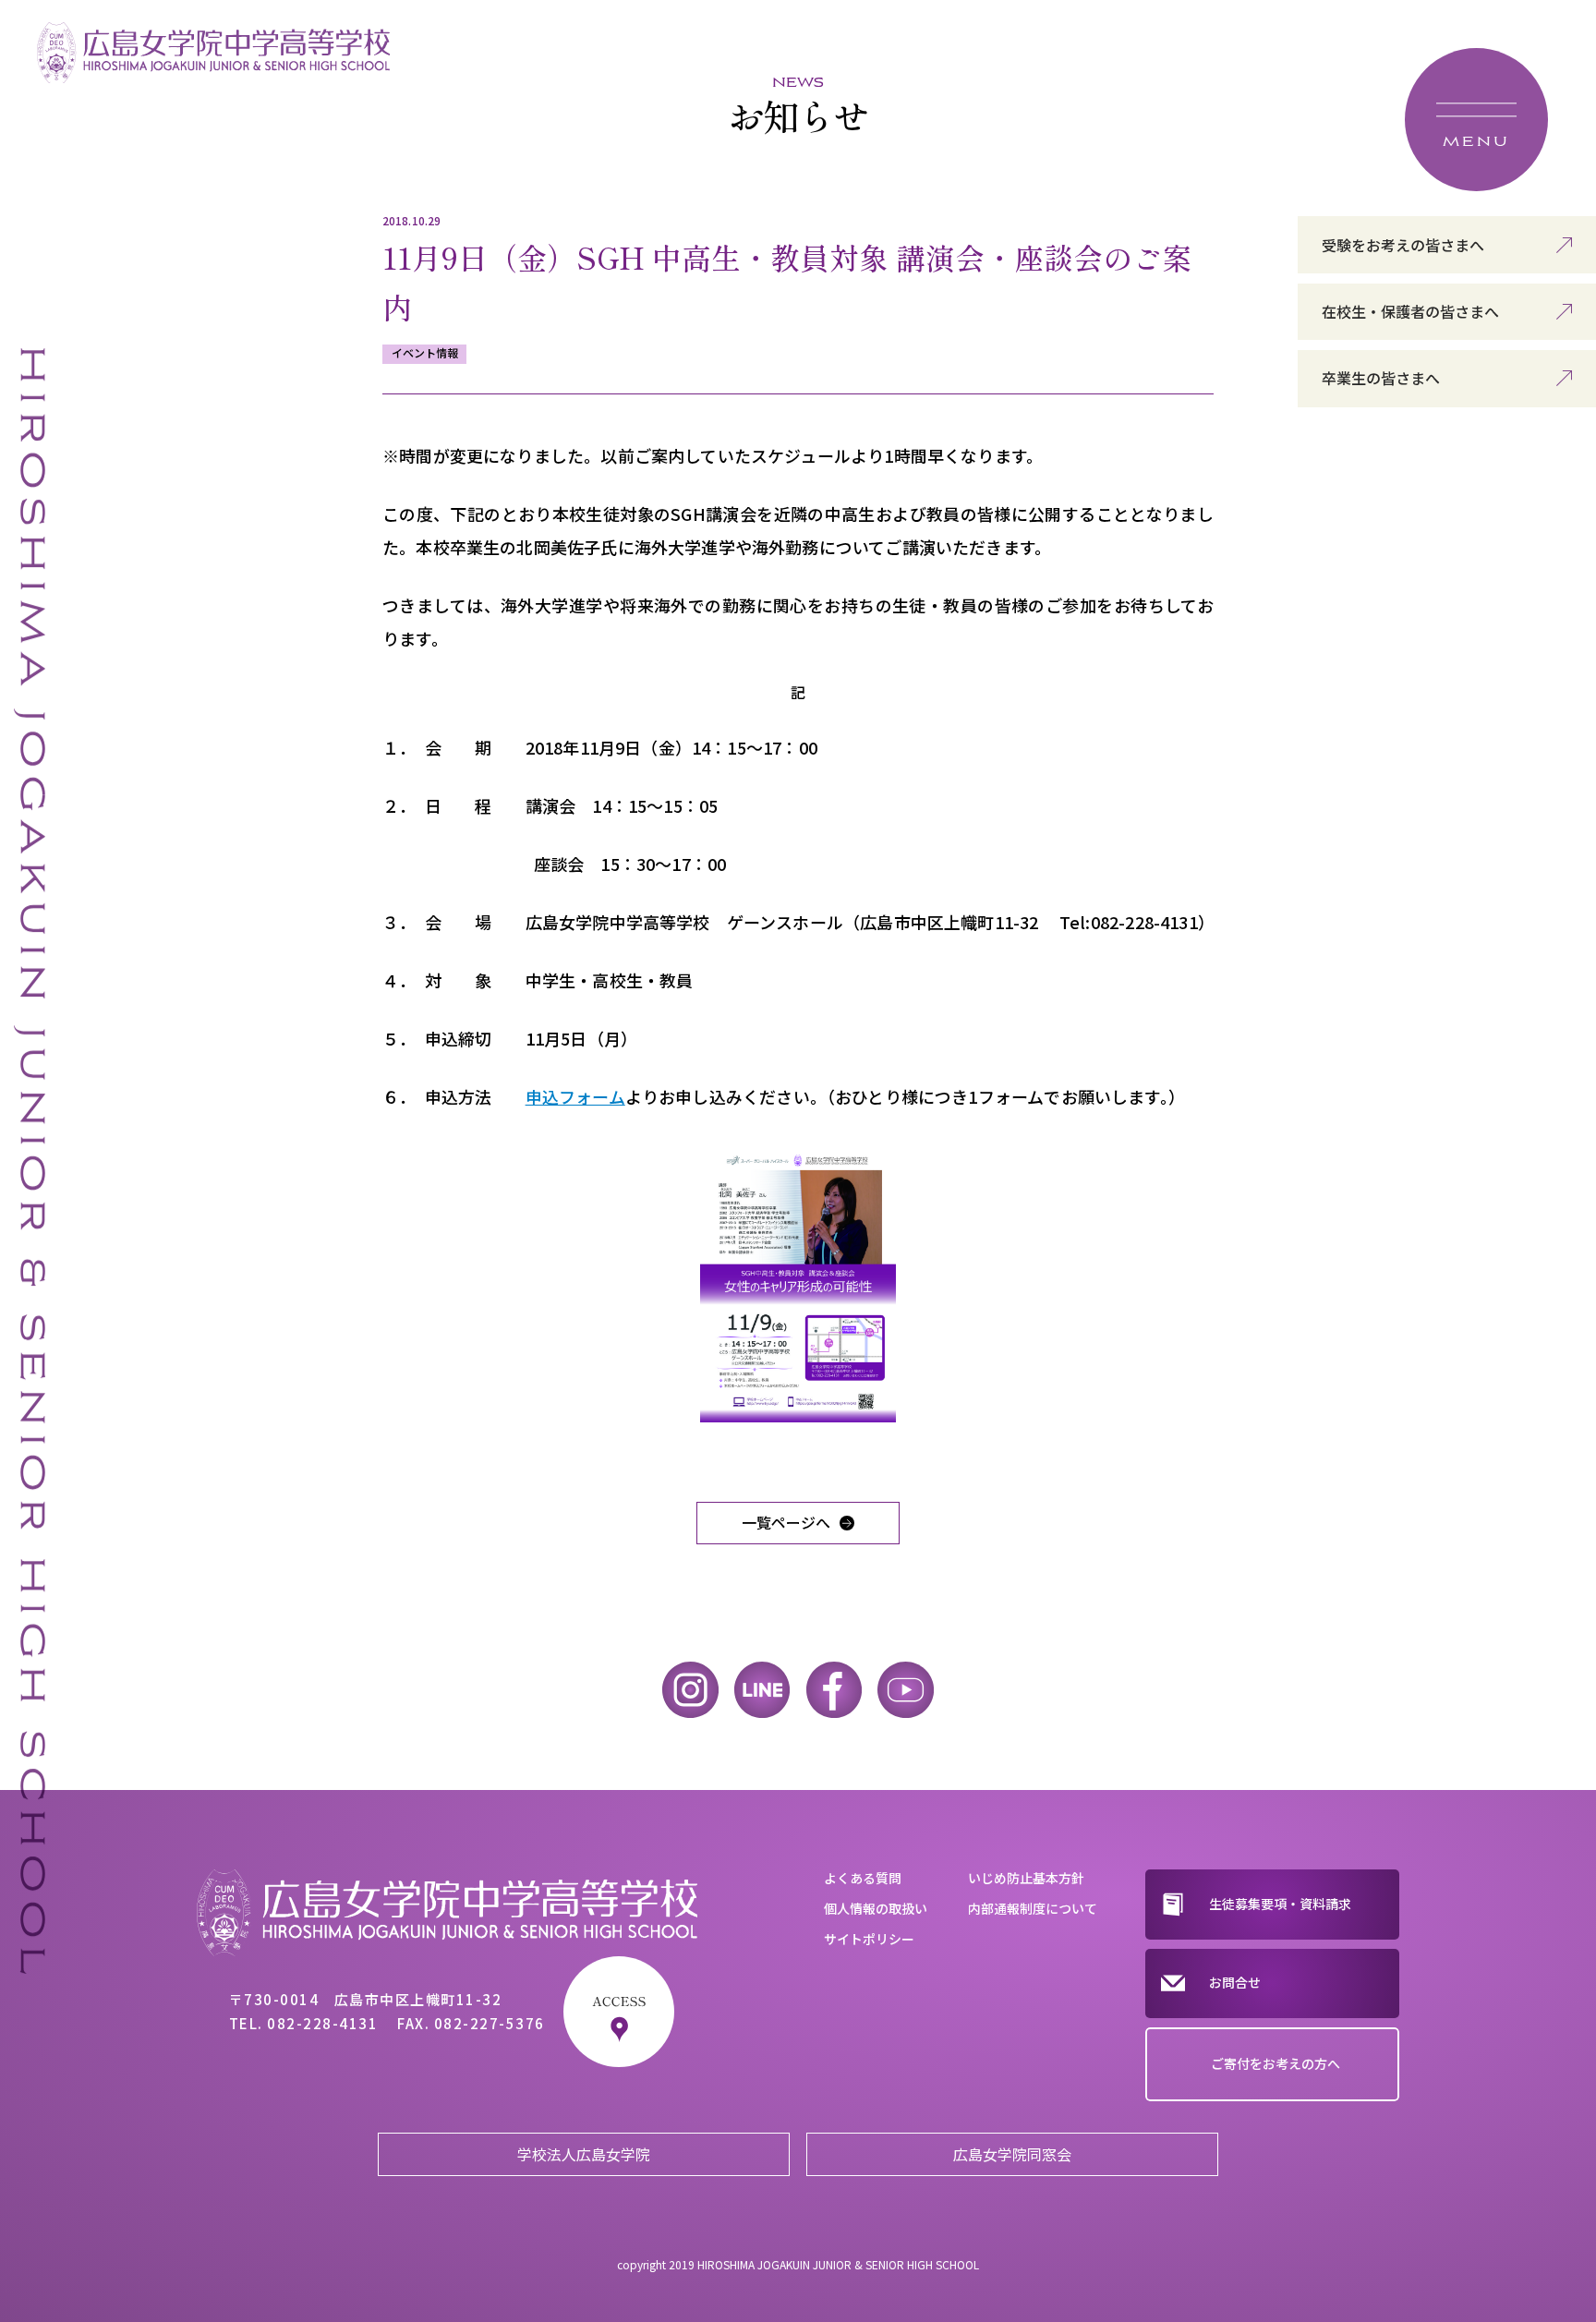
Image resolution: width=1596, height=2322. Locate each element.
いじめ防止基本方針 (1026, 1878)
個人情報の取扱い (876, 1908)
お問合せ (1235, 1982)
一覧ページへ (786, 1522)
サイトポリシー (869, 1939)
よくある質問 (863, 1878)
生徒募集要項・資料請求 (1280, 1904)
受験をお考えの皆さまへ (1403, 245)
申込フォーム (575, 1096)
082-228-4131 (322, 2023)
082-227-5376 (490, 2023)
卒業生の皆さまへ (1381, 378)
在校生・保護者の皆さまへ (1410, 311)
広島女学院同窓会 (1012, 2154)
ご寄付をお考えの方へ (1276, 2063)
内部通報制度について (1033, 1908)
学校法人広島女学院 (584, 2154)
